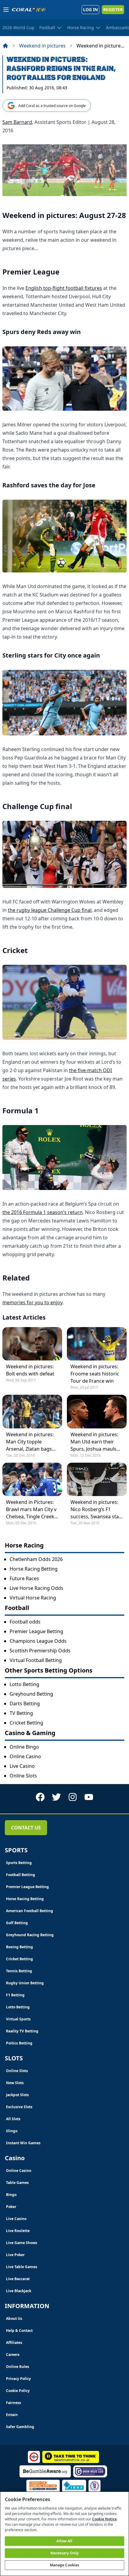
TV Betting (21, 1713)
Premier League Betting (36, 1631)
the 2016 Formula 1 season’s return (42, 1212)
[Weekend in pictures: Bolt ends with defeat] (32, 1344)
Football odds (25, 1622)
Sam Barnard (17, 122)
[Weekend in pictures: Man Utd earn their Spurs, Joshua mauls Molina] (97, 1411)
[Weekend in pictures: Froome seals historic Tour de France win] (97, 1344)
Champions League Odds (38, 1641)
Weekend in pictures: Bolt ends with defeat (30, 1370)
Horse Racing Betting (34, 1569)
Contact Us (26, 1828)
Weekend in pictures (42, 46)
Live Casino (22, 1766)
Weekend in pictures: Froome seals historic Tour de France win (95, 1374)
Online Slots (23, 1776)
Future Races (24, 1578)
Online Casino (25, 1756)
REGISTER (113, 9)
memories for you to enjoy (33, 1302)
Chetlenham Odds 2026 (36, 1559)
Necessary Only (65, 2553)
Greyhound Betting (31, 1694)
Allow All (64, 2541)
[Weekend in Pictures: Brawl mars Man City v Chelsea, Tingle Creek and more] (32, 1479)
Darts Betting (25, 1704)
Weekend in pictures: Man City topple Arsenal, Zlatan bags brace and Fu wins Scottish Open (30, 1442)
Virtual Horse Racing (33, 1598)
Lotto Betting (24, 1684)
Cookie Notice (104, 2519)
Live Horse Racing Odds (36, 1588)
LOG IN (90, 9)
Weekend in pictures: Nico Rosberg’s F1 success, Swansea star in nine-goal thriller (96, 1509)
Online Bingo (24, 1747)
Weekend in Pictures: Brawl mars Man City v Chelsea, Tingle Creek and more (31, 1509)
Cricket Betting (26, 1723)
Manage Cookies (65, 2565)
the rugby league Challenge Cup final (50, 910)
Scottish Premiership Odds (40, 1651)
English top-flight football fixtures (64, 288)
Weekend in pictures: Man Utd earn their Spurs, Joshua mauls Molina (94, 1442)
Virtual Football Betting (36, 1660)
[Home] (5, 46)
